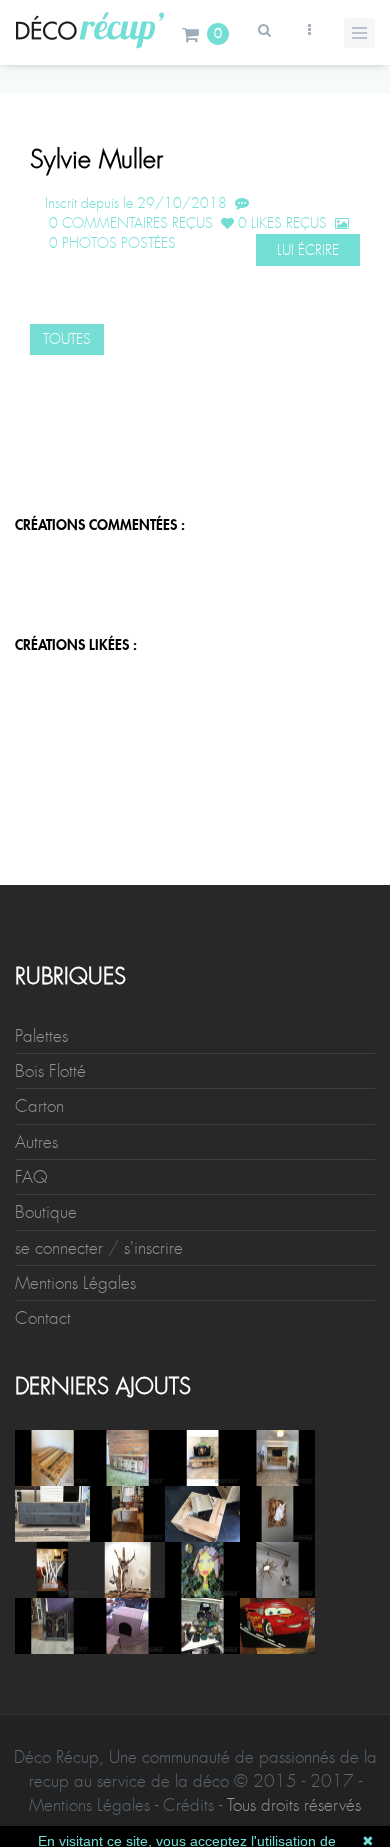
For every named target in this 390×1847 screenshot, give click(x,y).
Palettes (41, 1036)
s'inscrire (153, 1248)
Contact (43, 1318)
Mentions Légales (75, 1283)
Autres (36, 1142)
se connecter (59, 1248)
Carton (39, 1106)
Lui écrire (308, 250)
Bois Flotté (50, 1071)
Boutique (46, 1212)
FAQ (31, 1177)
